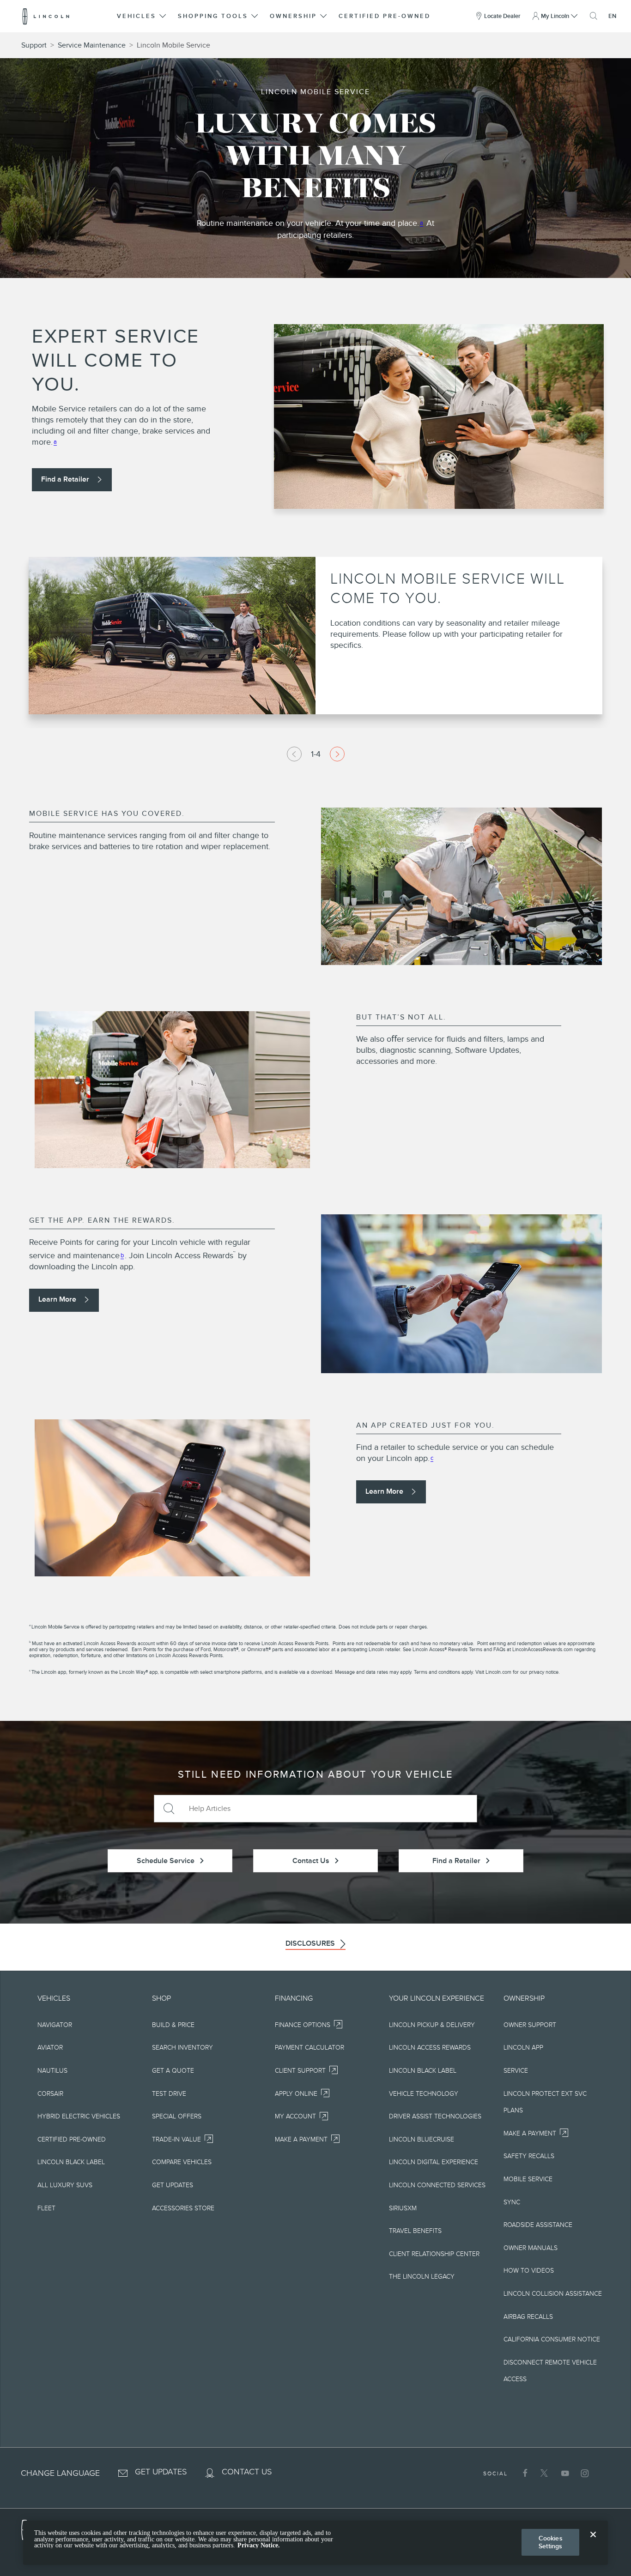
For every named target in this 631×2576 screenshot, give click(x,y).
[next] (337, 754)
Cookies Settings (551, 2542)
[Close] (593, 2542)
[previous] (294, 754)
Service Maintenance (92, 45)
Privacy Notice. (259, 2545)
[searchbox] (329, 1809)
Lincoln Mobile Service (173, 45)
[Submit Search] (168, 1809)
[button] (142, 16)
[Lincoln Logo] (46, 16)
